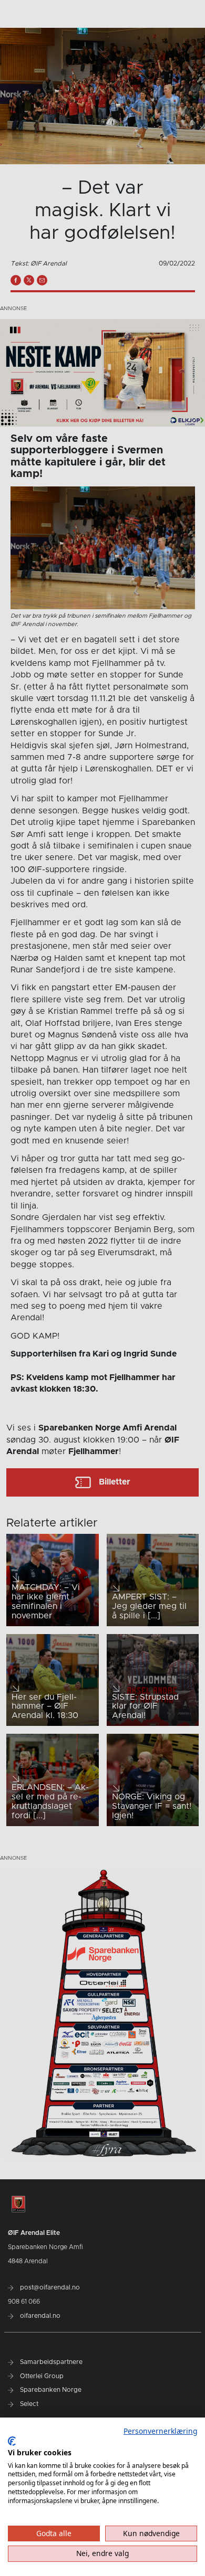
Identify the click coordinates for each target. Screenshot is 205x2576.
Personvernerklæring (160, 2431)
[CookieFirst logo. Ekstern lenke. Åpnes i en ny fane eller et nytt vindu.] (12, 2441)
